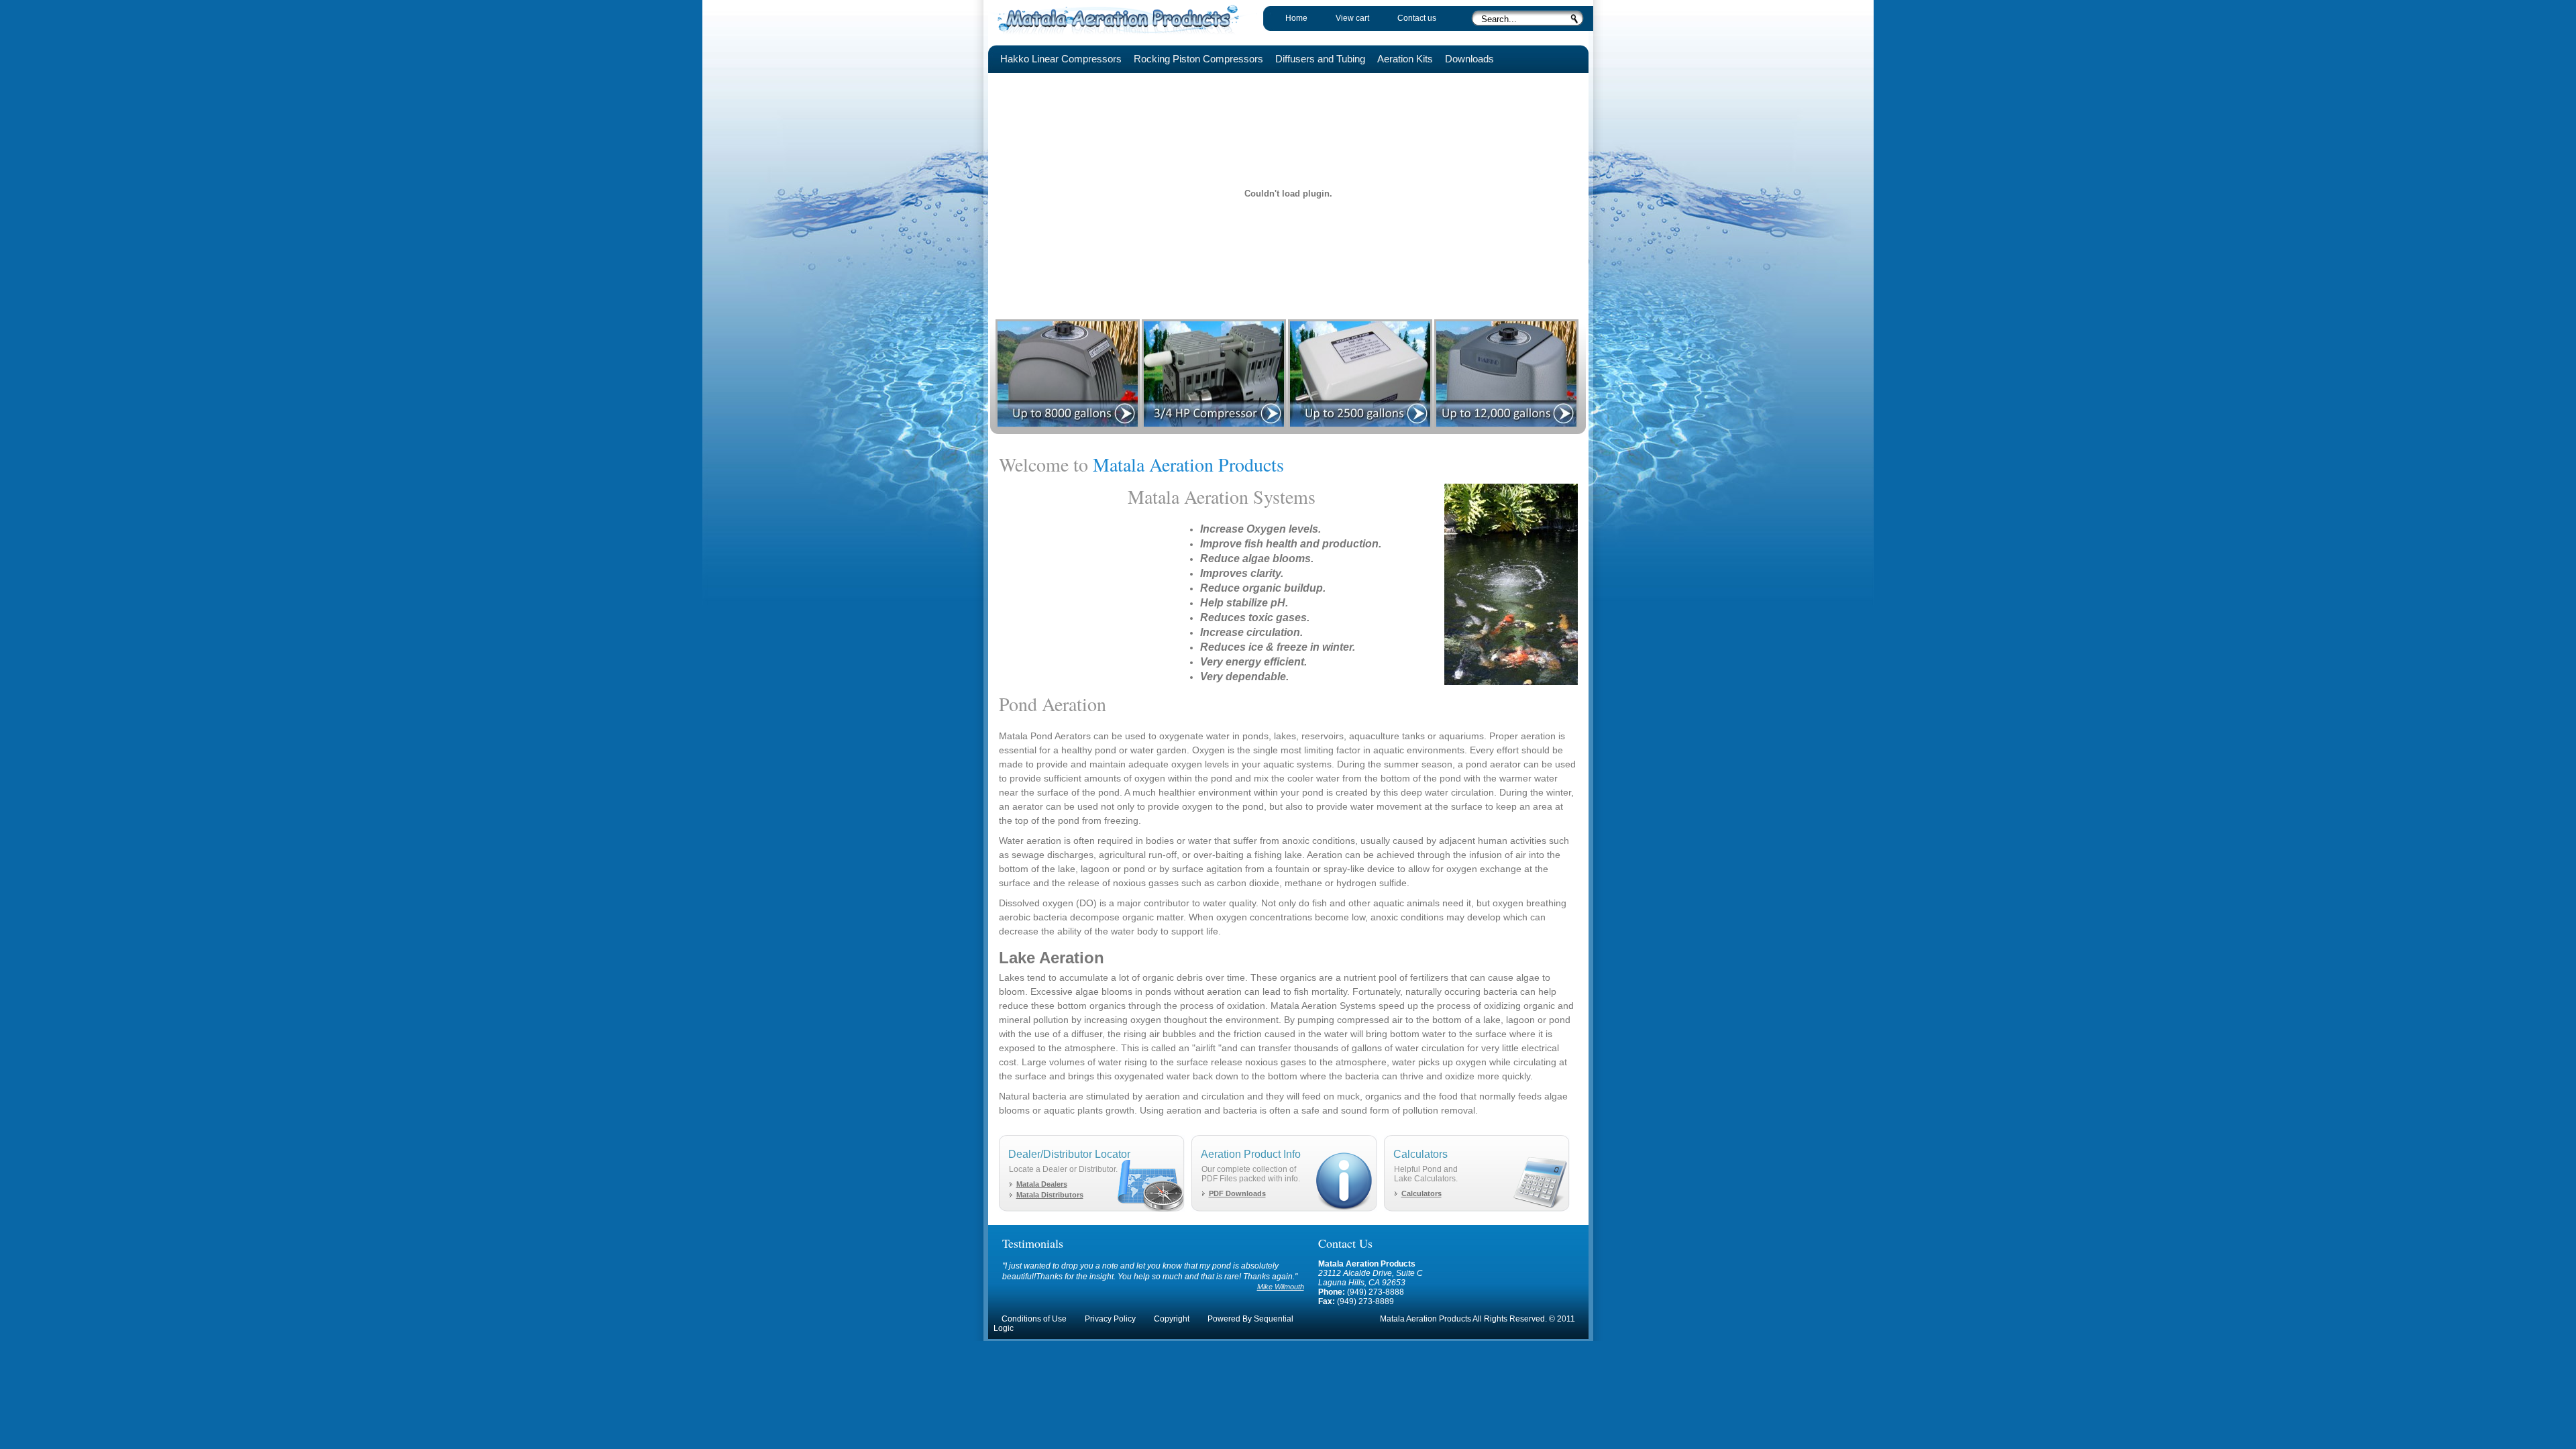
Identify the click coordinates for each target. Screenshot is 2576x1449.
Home (1296, 18)
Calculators (1421, 1193)
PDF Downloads (1237, 1193)
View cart (1352, 18)
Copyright (1172, 1319)
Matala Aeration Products (1122, 18)
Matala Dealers (1042, 1184)
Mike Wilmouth (1281, 1287)
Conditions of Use (1034, 1319)
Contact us (1417, 18)
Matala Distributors (1050, 1195)
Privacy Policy (1110, 1319)
